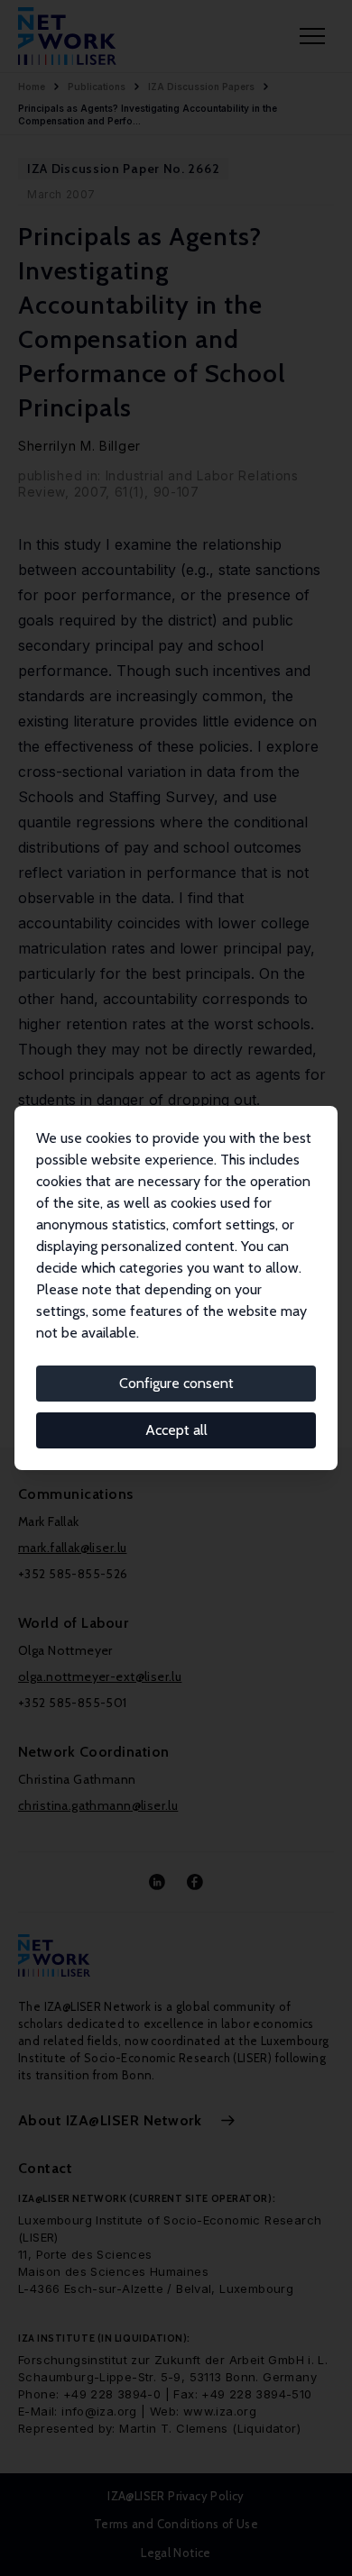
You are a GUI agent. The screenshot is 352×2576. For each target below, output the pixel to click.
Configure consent (176, 1383)
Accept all (176, 1430)
